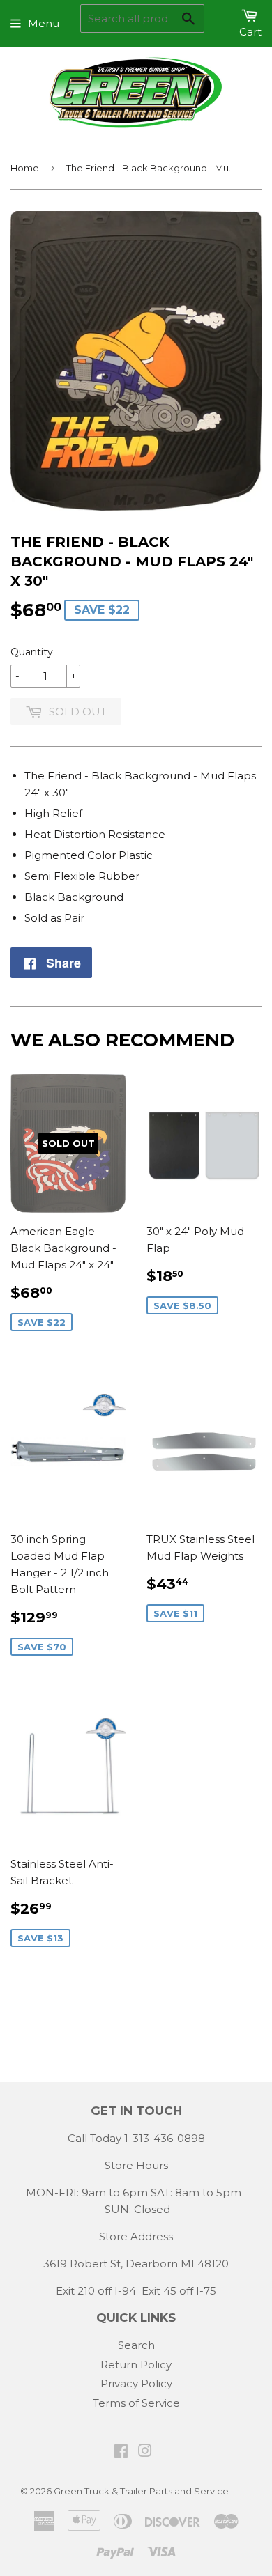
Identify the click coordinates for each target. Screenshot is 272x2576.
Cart (250, 32)
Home (25, 168)
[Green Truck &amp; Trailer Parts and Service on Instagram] (145, 2452)
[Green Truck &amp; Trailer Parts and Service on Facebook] (121, 2452)
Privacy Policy (136, 2383)
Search (136, 2345)
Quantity (32, 652)
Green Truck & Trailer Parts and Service (141, 2491)
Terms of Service (136, 2403)
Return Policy (136, 2365)
